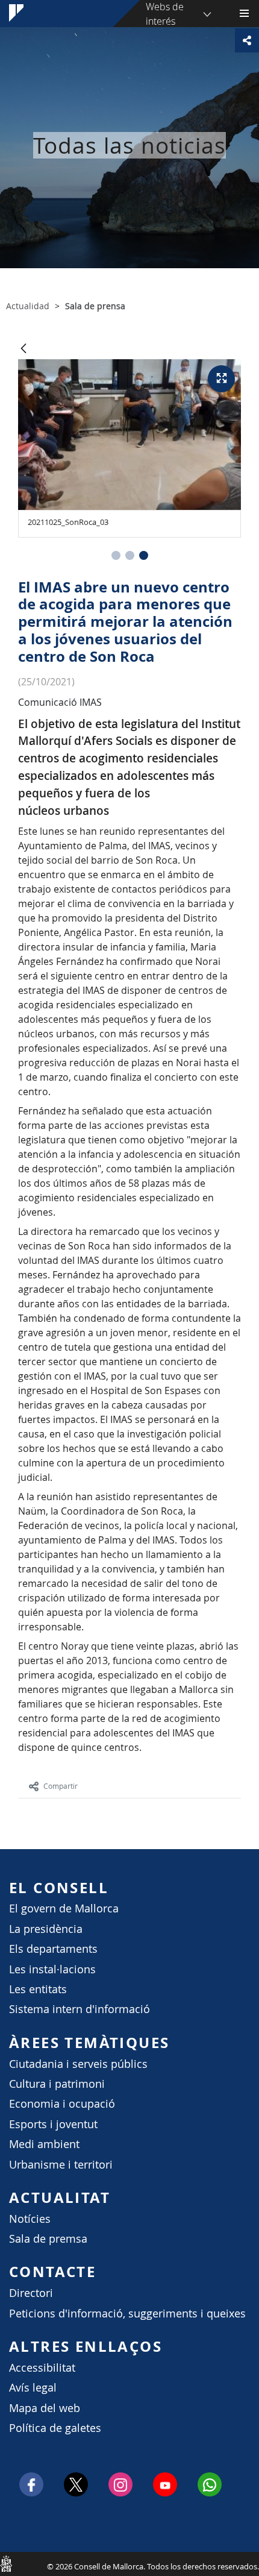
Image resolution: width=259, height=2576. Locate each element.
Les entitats (38, 1989)
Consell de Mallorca (6, 2563)
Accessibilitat (42, 2368)
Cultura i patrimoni (57, 2084)
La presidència (46, 1929)
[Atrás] (23, 349)
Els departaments (53, 1949)
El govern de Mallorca (64, 1908)
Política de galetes (55, 2428)
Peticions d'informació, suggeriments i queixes (127, 2314)
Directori (31, 2293)
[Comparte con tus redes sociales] (247, 40)
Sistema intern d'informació (80, 2009)
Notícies (30, 2219)
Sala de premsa (48, 2239)
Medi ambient (44, 2144)
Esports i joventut (53, 2124)
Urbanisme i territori (61, 2165)
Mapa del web (45, 2408)
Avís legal (33, 2388)
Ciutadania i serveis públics (78, 2064)
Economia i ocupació (62, 2104)
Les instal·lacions (52, 1969)
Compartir (61, 1786)
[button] (116, 555)
